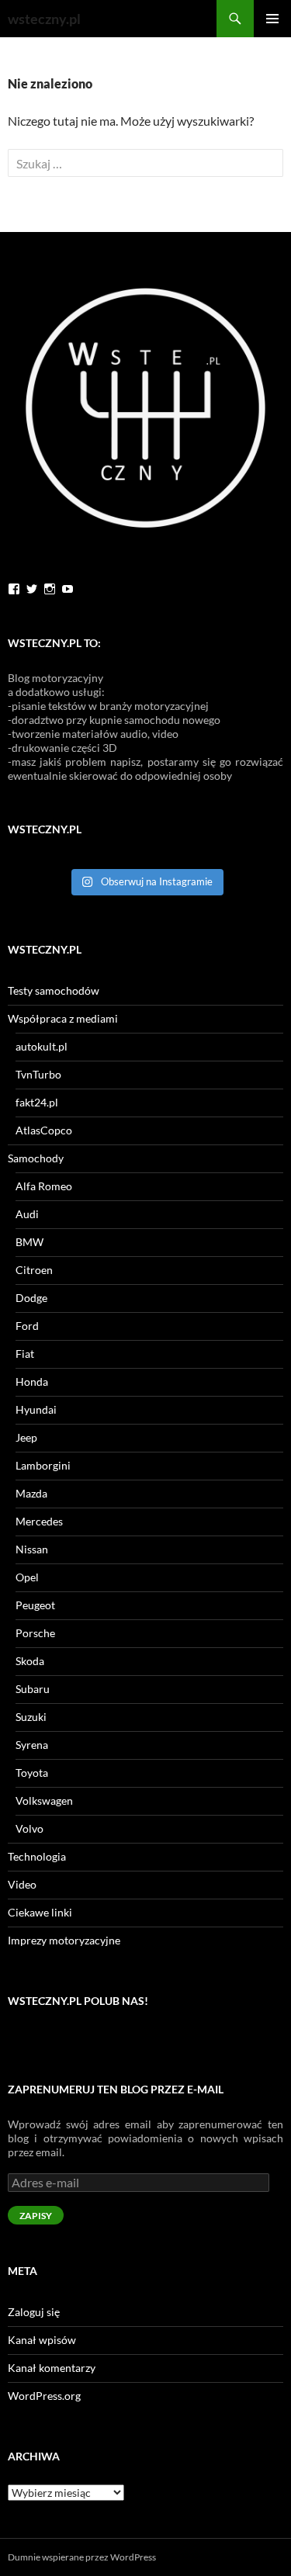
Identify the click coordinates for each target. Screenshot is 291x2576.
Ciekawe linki (40, 1912)
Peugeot (35, 1605)
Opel (27, 1577)
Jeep (26, 1437)
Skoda (30, 1661)
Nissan (32, 1549)
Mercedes (39, 1521)
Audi (27, 1214)
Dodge (31, 1298)
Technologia (37, 1856)
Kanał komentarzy (52, 2368)
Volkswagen (44, 1800)
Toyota (32, 1773)
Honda (32, 1381)
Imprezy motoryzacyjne (64, 1940)
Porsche (35, 1633)
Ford (27, 1326)
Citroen (34, 1270)
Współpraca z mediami (63, 1018)
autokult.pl (42, 1046)
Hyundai (36, 1409)
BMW (29, 1242)
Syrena (32, 1745)
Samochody (36, 1158)
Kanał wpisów (42, 2340)
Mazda (31, 1493)
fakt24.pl (37, 1102)
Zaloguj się (34, 2312)
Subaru (33, 1689)
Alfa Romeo (44, 1186)
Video (22, 1884)
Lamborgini (43, 1465)
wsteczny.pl (44, 19)
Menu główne (272, 19)
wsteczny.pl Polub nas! (78, 2001)
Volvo (29, 1828)
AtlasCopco (44, 1130)
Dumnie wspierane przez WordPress (82, 2557)
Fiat (25, 1354)
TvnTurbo (38, 1074)
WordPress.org (44, 2396)
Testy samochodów (54, 990)
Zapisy (36, 2216)
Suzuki (31, 1717)
